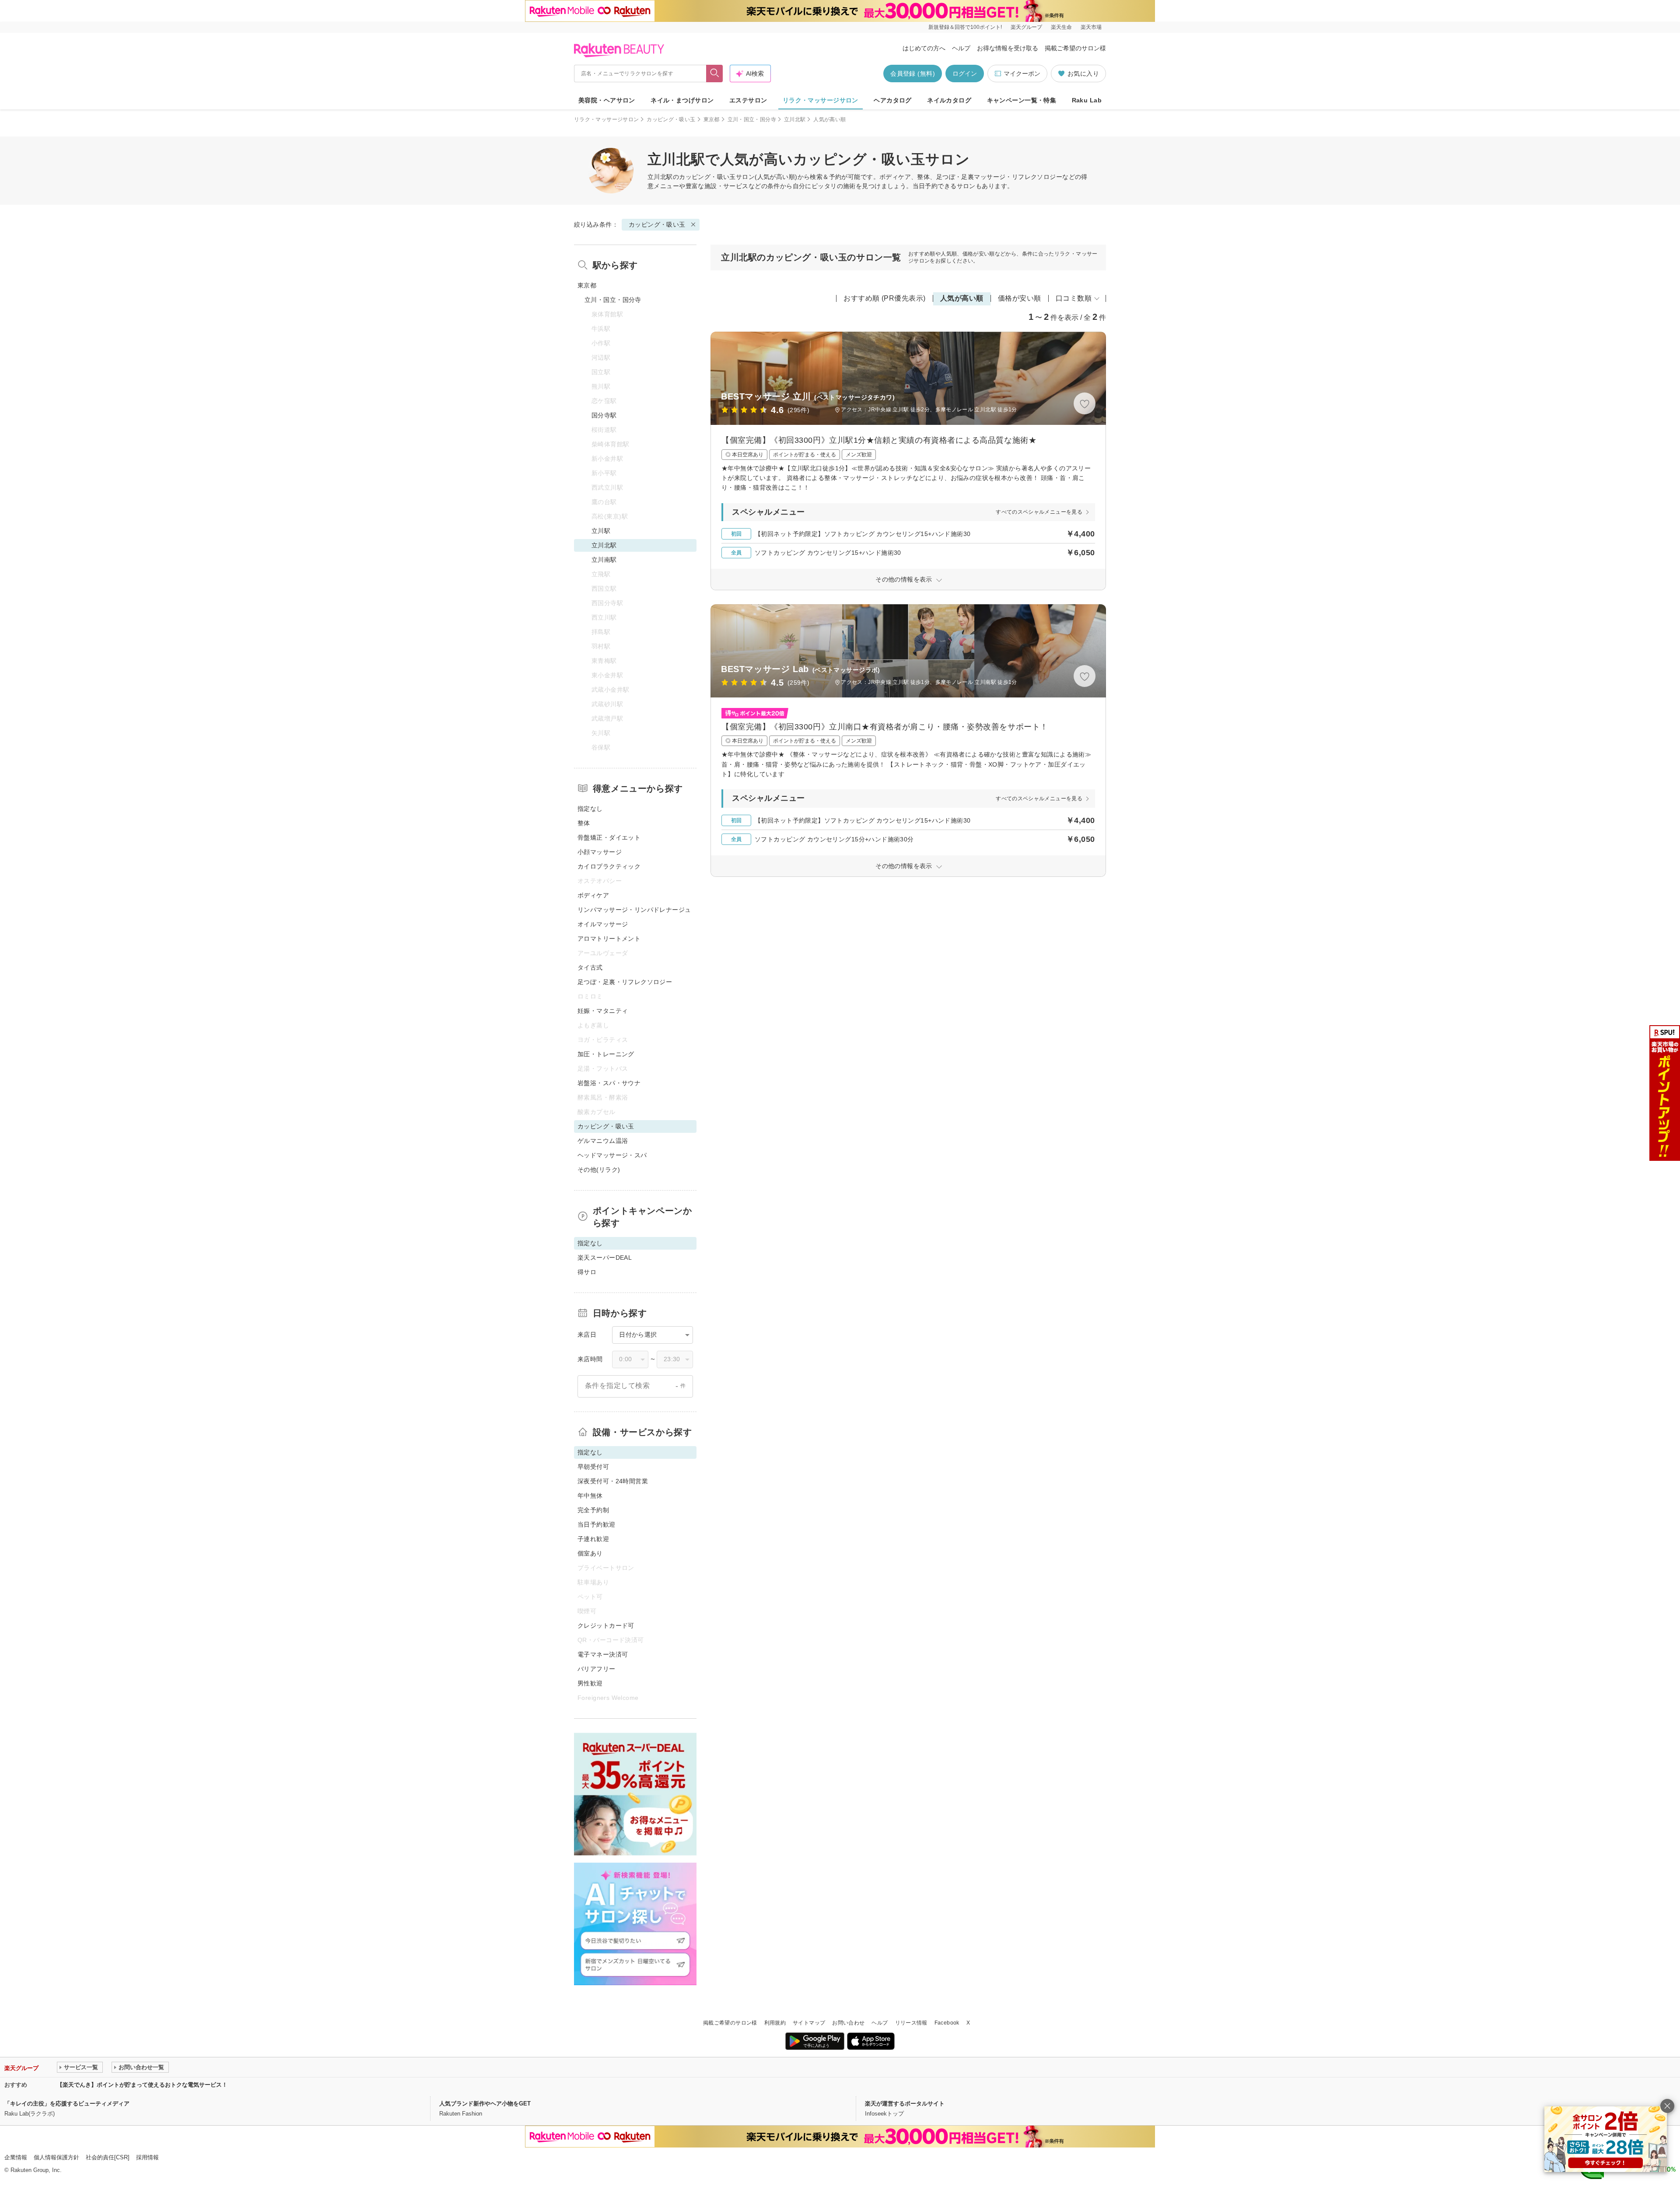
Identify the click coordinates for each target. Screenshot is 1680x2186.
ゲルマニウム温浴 (603, 1141)
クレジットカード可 (606, 1625)
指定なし (590, 809)
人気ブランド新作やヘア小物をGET (485, 2104)
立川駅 (601, 531)
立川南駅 (604, 560)
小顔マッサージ (600, 852)
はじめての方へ (924, 48)
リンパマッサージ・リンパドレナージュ (634, 910)
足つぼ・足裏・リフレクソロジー (625, 982)
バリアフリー (597, 1669)
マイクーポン (1022, 74)
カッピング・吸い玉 (671, 119)
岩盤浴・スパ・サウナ (609, 1083)
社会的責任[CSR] (108, 2157)
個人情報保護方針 (56, 2157)
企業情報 (16, 2157)
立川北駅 (795, 119)
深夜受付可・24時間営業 (613, 1481)
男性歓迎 (590, 1683)
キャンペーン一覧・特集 (1022, 100)
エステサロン (748, 100)
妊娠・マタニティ (603, 1011)
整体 (584, 823)
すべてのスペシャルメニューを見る (1039, 512)
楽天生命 (1061, 27)
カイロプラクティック (609, 866)
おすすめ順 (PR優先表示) (885, 298)
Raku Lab (1087, 100)
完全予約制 (593, 1510)
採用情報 (147, 2157)
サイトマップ (809, 2023)
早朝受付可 (593, 1467)
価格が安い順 (1020, 298)
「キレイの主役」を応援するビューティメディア (67, 2104)
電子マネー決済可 (603, 1654)
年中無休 (590, 1496)
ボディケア (593, 895)
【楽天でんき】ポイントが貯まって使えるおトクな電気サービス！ (142, 2085)
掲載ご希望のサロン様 (1075, 48)
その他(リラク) (599, 1170)
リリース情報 (911, 2023)
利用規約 (775, 2023)
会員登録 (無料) (913, 74)
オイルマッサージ (603, 924)
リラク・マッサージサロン (821, 100)
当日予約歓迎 (597, 1524)
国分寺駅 (604, 415)
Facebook (947, 2023)
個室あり (590, 1553)
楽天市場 (1091, 27)
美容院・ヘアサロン (607, 100)
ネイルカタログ (949, 100)
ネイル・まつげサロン (682, 100)
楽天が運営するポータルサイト (905, 2104)
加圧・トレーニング (606, 1054)
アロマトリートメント (609, 939)
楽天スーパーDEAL (605, 1258)
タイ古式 (590, 967)
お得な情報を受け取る (1008, 48)
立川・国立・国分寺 (752, 119)
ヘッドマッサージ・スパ (612, 1155)
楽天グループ (1026, 27)
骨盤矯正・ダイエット (609, 837)
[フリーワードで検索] (715, 74)
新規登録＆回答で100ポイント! (965, 27)
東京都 (712, 119)
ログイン (965, 74)
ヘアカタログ (893, 100)
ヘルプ (961, 48)
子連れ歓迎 (593, 1539)
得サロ (587, 1272)
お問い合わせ (848, 2023)
